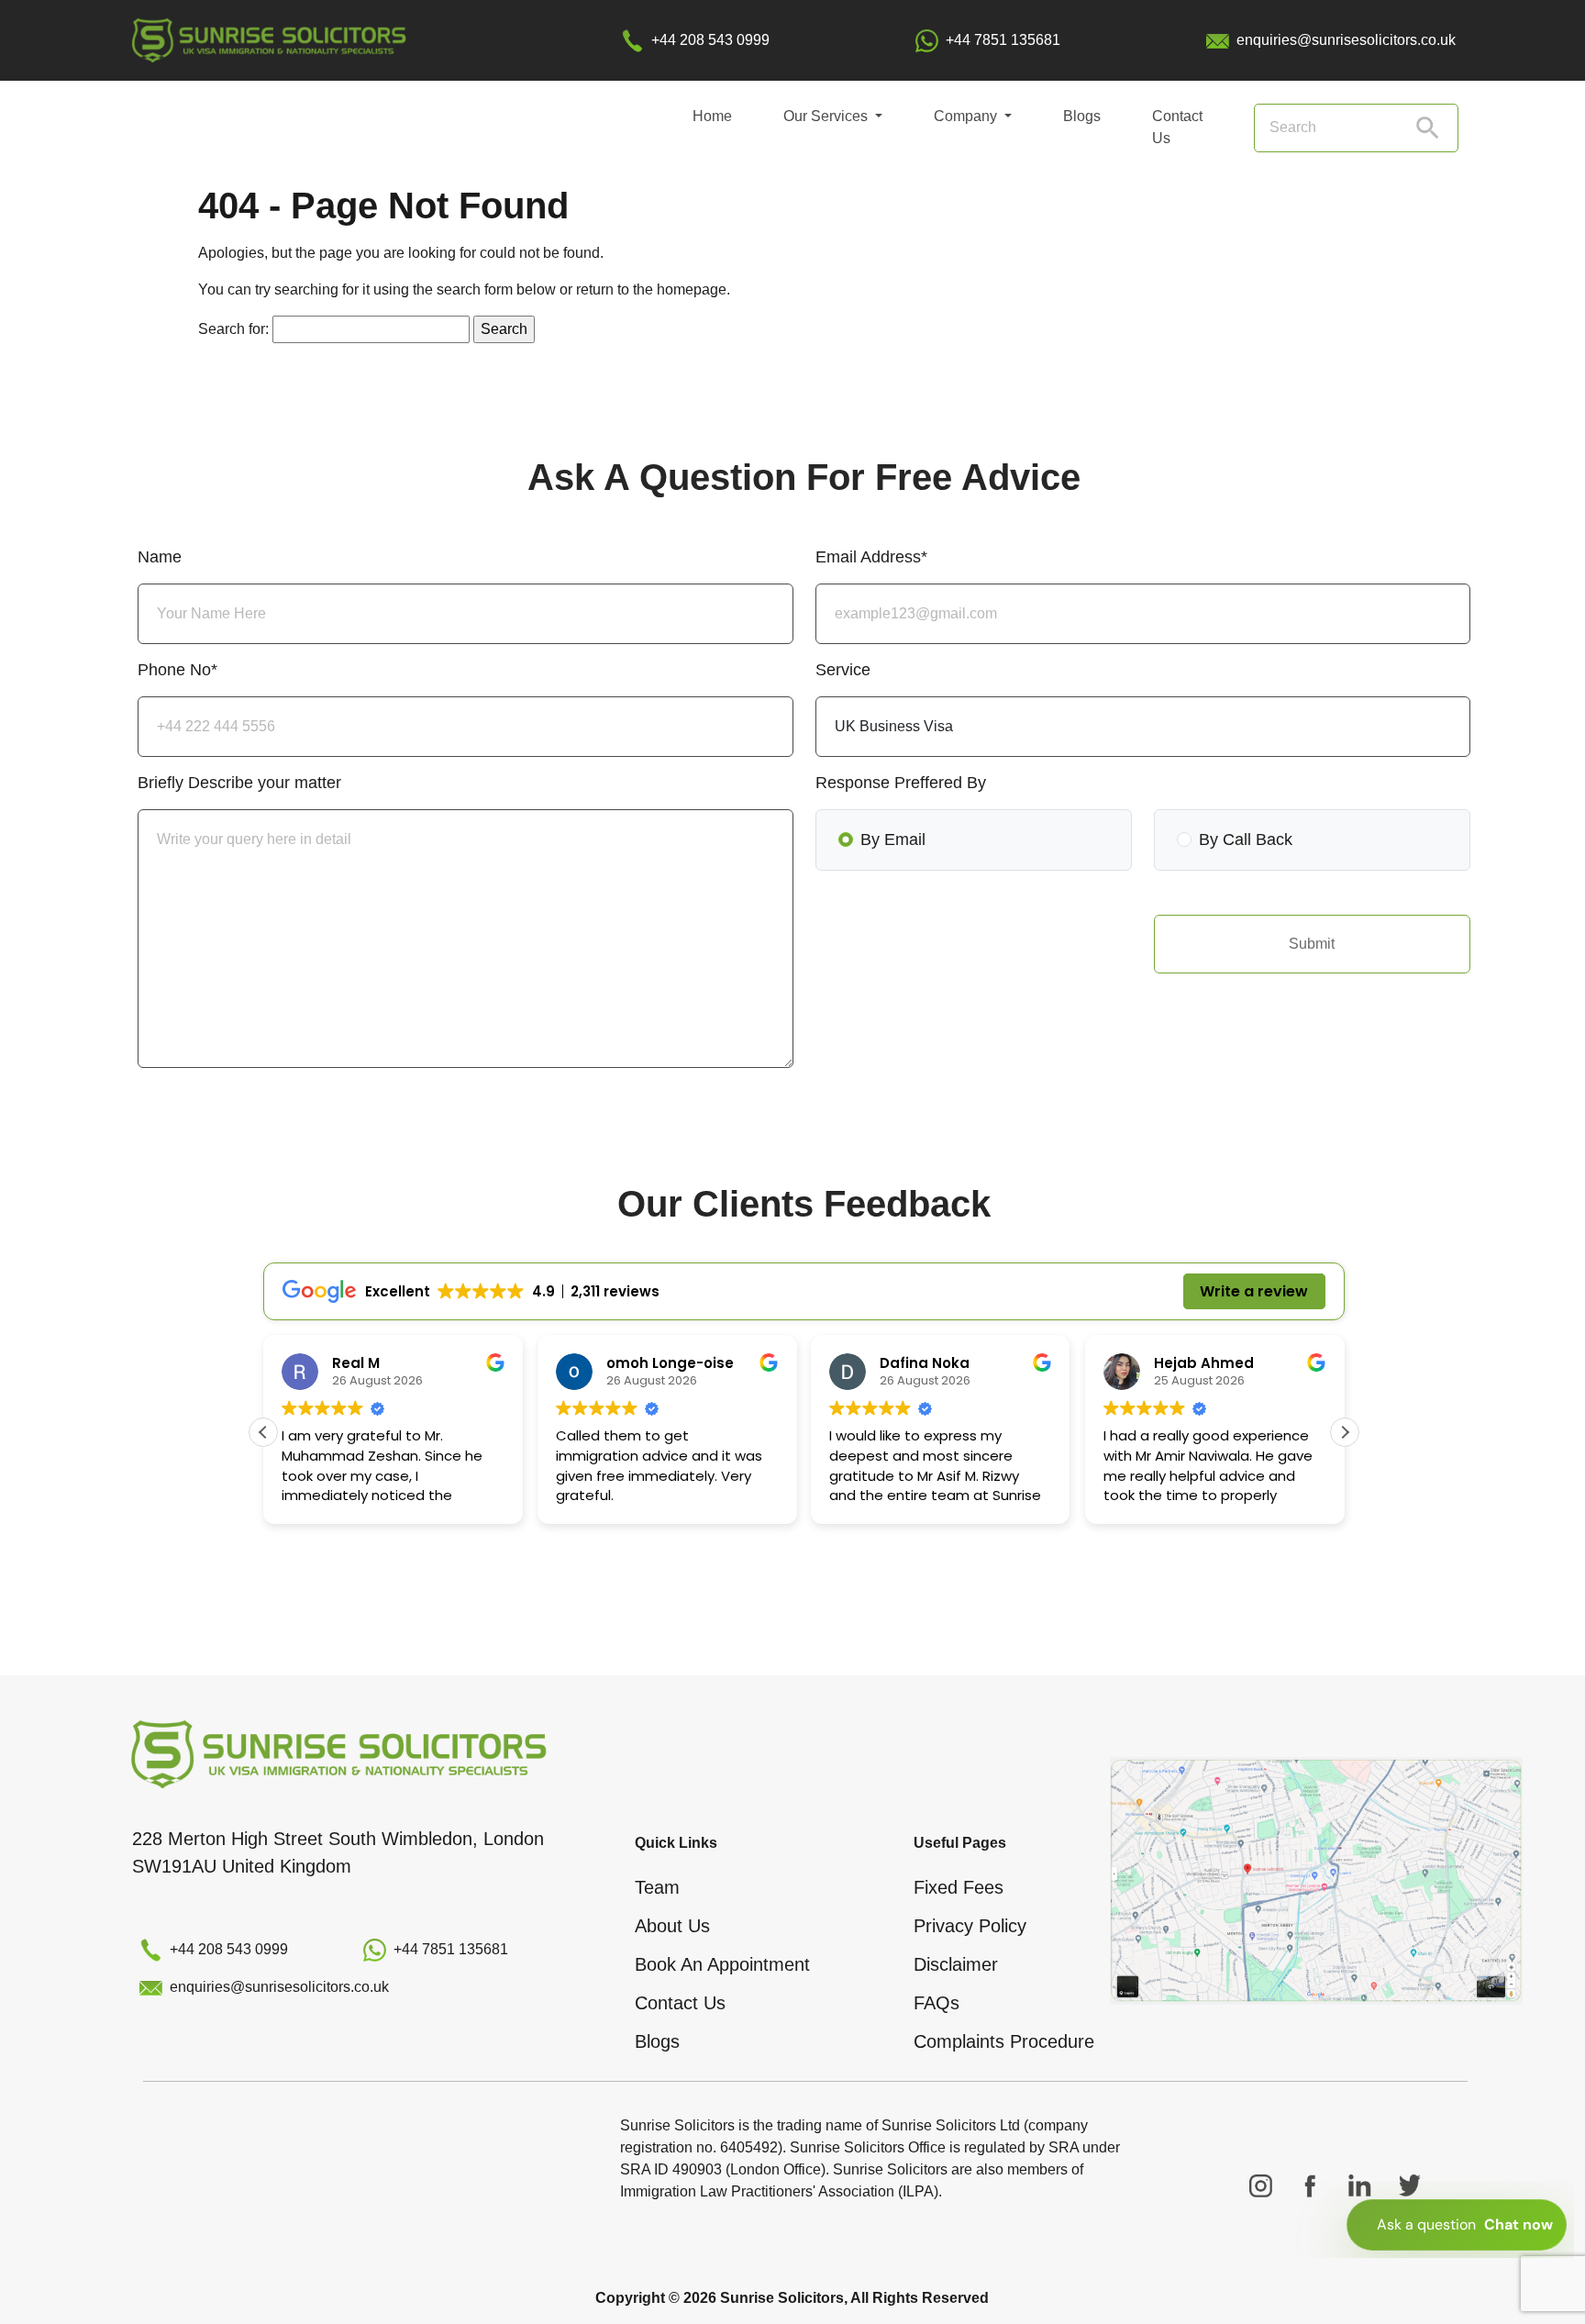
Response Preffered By (901, 783)
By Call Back (1246, 840)
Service (843, 670)
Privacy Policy (970, 1926)
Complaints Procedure (1004, 2041)
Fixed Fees (959, 1887)
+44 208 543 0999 (710, 40)
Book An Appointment (722, 1964)
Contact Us (1177, 127)
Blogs (1082, 116)
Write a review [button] (1254, 1291)
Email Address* (871, 557)
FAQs (937, 2003)
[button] (1345, 1432)
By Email (893, 840)
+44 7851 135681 (1003, 40)
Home (712, 116)
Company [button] (967, 116)
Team (657, 1887)
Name (160, 557)
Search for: (233, 329)
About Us (672, 1926)
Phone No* (177, 670)
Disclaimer (956, 1964)
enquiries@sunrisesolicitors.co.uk (1346, 40)
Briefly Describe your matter (239, 783)
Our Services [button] (827, 116)
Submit (1312, 944)
